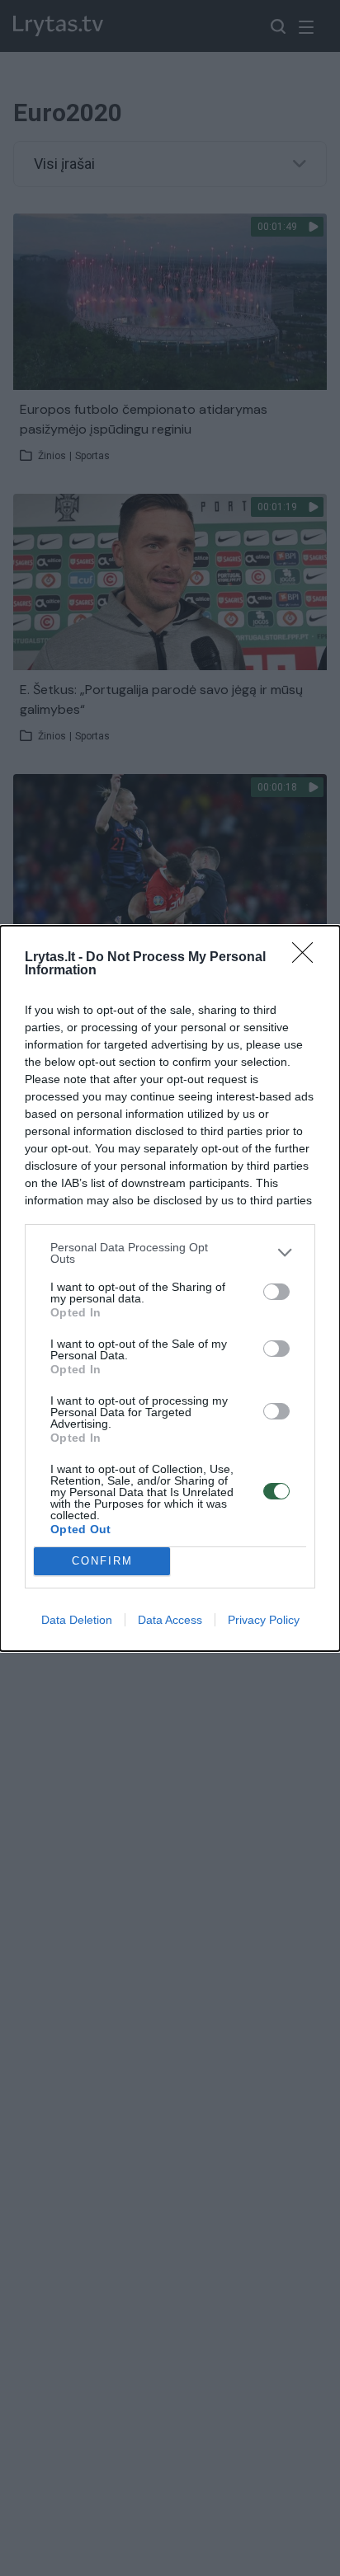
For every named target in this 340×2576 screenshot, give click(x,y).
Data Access (170, 1620)
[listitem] (170, 1253)
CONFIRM (102, 1561)
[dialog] (170, 1288)
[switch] (276, 1292)
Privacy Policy (264, 1620)
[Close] (308, 958)
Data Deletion (77, 1620)
